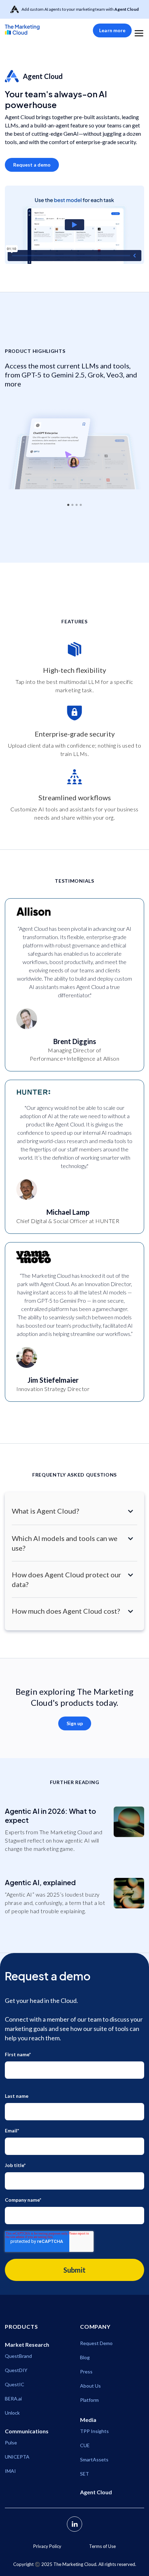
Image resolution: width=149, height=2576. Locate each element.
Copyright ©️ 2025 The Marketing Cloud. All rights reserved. (75, 2564)
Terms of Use (102, 2546)
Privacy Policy (47, 2546)
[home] (33, 29)
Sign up (75, 1723)
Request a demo (32, 165)
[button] (139, 30)
